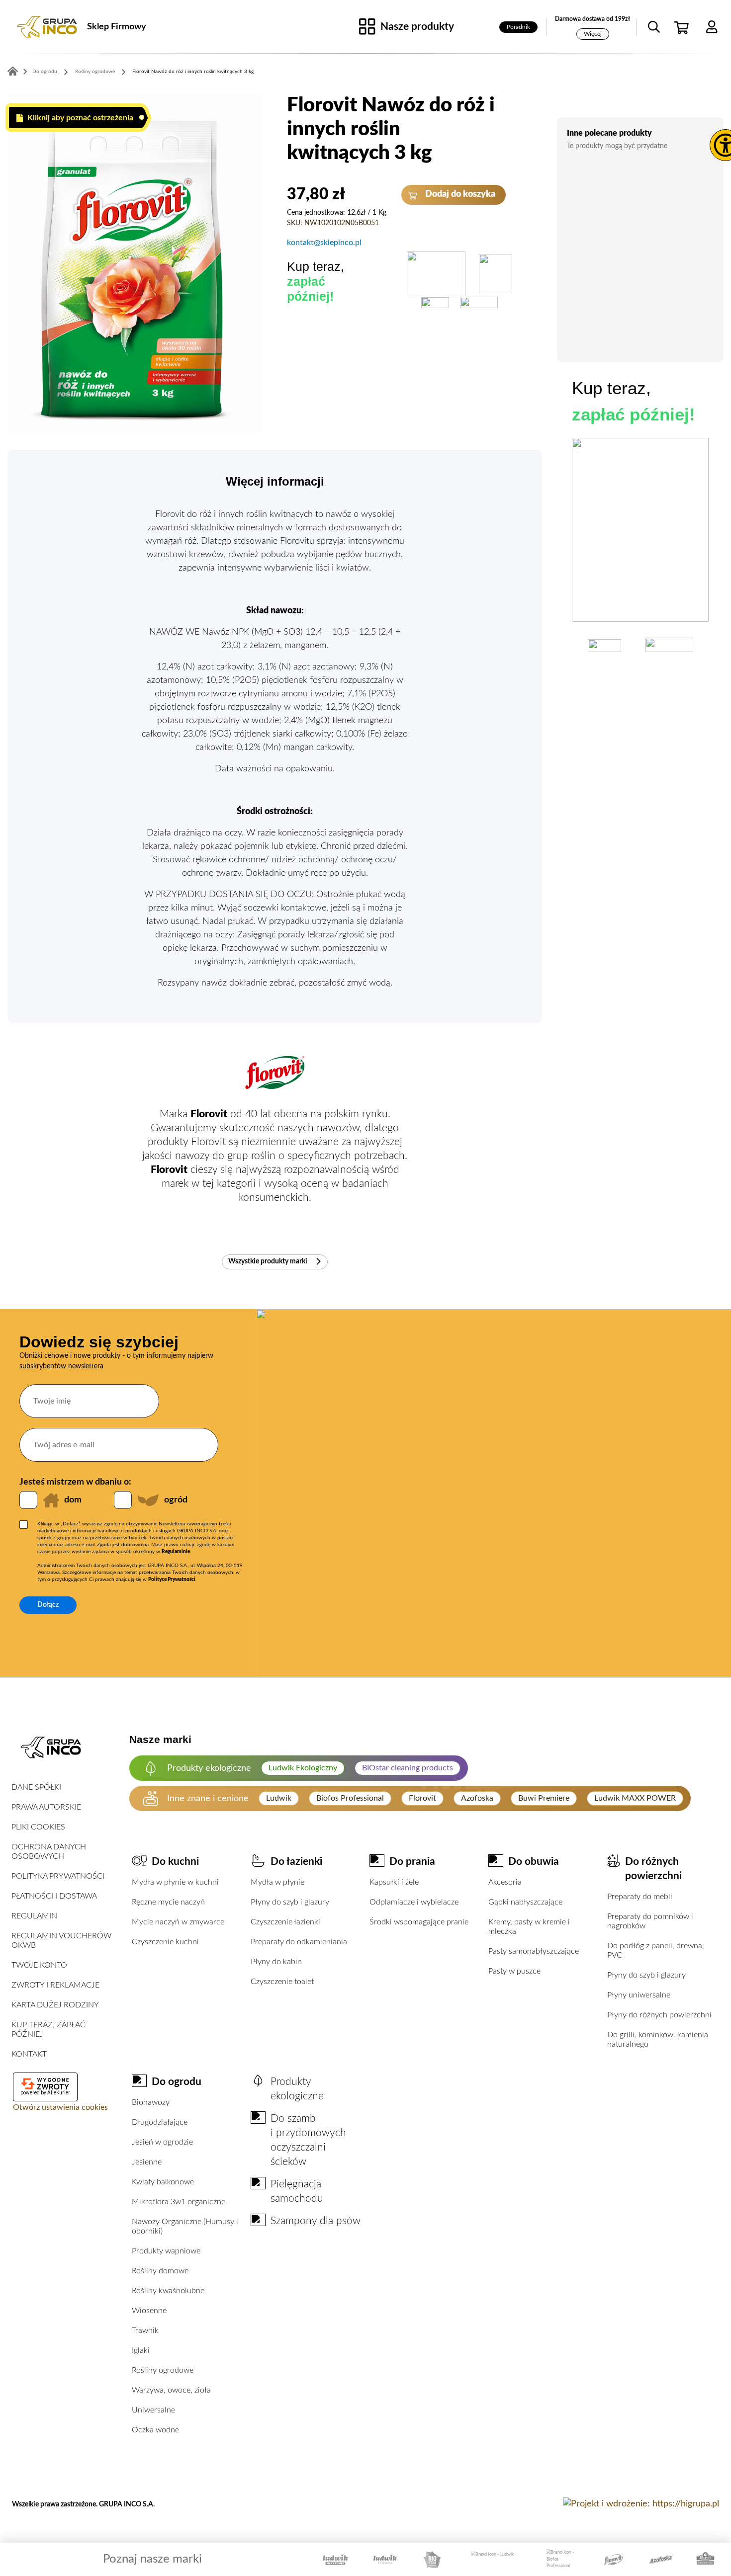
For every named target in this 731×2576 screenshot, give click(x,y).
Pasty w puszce (514, 1971)
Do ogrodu (45, 72)
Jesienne (147, 2162)
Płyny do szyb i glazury (290, 1902)
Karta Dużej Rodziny (55, 2005)
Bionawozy (151, 2102)
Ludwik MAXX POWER (635, 1798)
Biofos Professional (350, 1798)
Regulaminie (176, 1552)
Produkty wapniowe (166, 2251)
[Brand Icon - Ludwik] (493, 2559)
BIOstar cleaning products (408, 1768)
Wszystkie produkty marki (269, 1261)
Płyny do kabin (276, 1962)
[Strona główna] (47, 27)
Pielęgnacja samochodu (297, 2191)
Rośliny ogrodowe (95, 72)
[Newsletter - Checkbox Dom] (28, 1500)
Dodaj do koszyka (459, 194)
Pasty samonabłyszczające (534, 1951)
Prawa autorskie (46, 1807)
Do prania (412, 1862)
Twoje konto (39, 1965)
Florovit (422, 1798)
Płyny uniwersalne (639, 1995)
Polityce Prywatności (172, 1579)
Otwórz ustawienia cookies (60, 2107)
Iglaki (141, 2350)
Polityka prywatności (58, 1876)
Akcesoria (505, 1882)
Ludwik (279, 1798)
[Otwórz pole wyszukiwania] (654, 27)
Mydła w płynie (277, 1882)
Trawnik (145, 2330)
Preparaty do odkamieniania (299, 1942)
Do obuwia (534, 1862)
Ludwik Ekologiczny (303, 1768)
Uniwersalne (153, 2410)
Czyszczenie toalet (282, 1982)
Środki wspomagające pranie (419, 1922)
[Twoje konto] (712, 27)
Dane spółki (36, 1787)
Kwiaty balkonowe (163, 2182)
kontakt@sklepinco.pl (324, 243)
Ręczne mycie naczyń (168, 1902)
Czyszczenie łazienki (285, 1922)
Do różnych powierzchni (653, 1869)
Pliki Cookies (38, 1827)
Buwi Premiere (544, 1798)
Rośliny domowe (160, 2271)
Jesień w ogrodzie (162, 2142)
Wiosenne (149, 2311)
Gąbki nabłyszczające (525, 1902)
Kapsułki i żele (394, 1882)
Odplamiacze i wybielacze (414, 1902)
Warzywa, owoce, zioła (171, 2390)
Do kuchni (175, 1862)
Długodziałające (160, 2122)
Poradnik (518, 27)
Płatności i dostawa (54, 1896)
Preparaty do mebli (640, 1897)
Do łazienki (296, 1862)
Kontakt (29, 2054)
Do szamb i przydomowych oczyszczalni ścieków (308, 2140)
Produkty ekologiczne (297, 2089)
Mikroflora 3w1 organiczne (179, 2202)
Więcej (593, 34)
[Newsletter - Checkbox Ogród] (123, 1500)
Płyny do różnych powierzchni (659, 2015)
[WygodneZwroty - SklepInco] (45, 2084)
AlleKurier (59, 2093)
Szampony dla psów (316, 2221)
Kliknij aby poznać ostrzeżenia (79, 118)
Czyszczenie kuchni (165, 1942)
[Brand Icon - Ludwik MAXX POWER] (336, 2560)
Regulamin (34, 1916)
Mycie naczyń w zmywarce (178, 1922)
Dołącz (48, 1605)
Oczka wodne (155, 2430)
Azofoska (477, 1798)
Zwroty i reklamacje (55, 1985)
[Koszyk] (683, 27)
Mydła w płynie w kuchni (175, 1882)
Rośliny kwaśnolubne (168, 2291)
